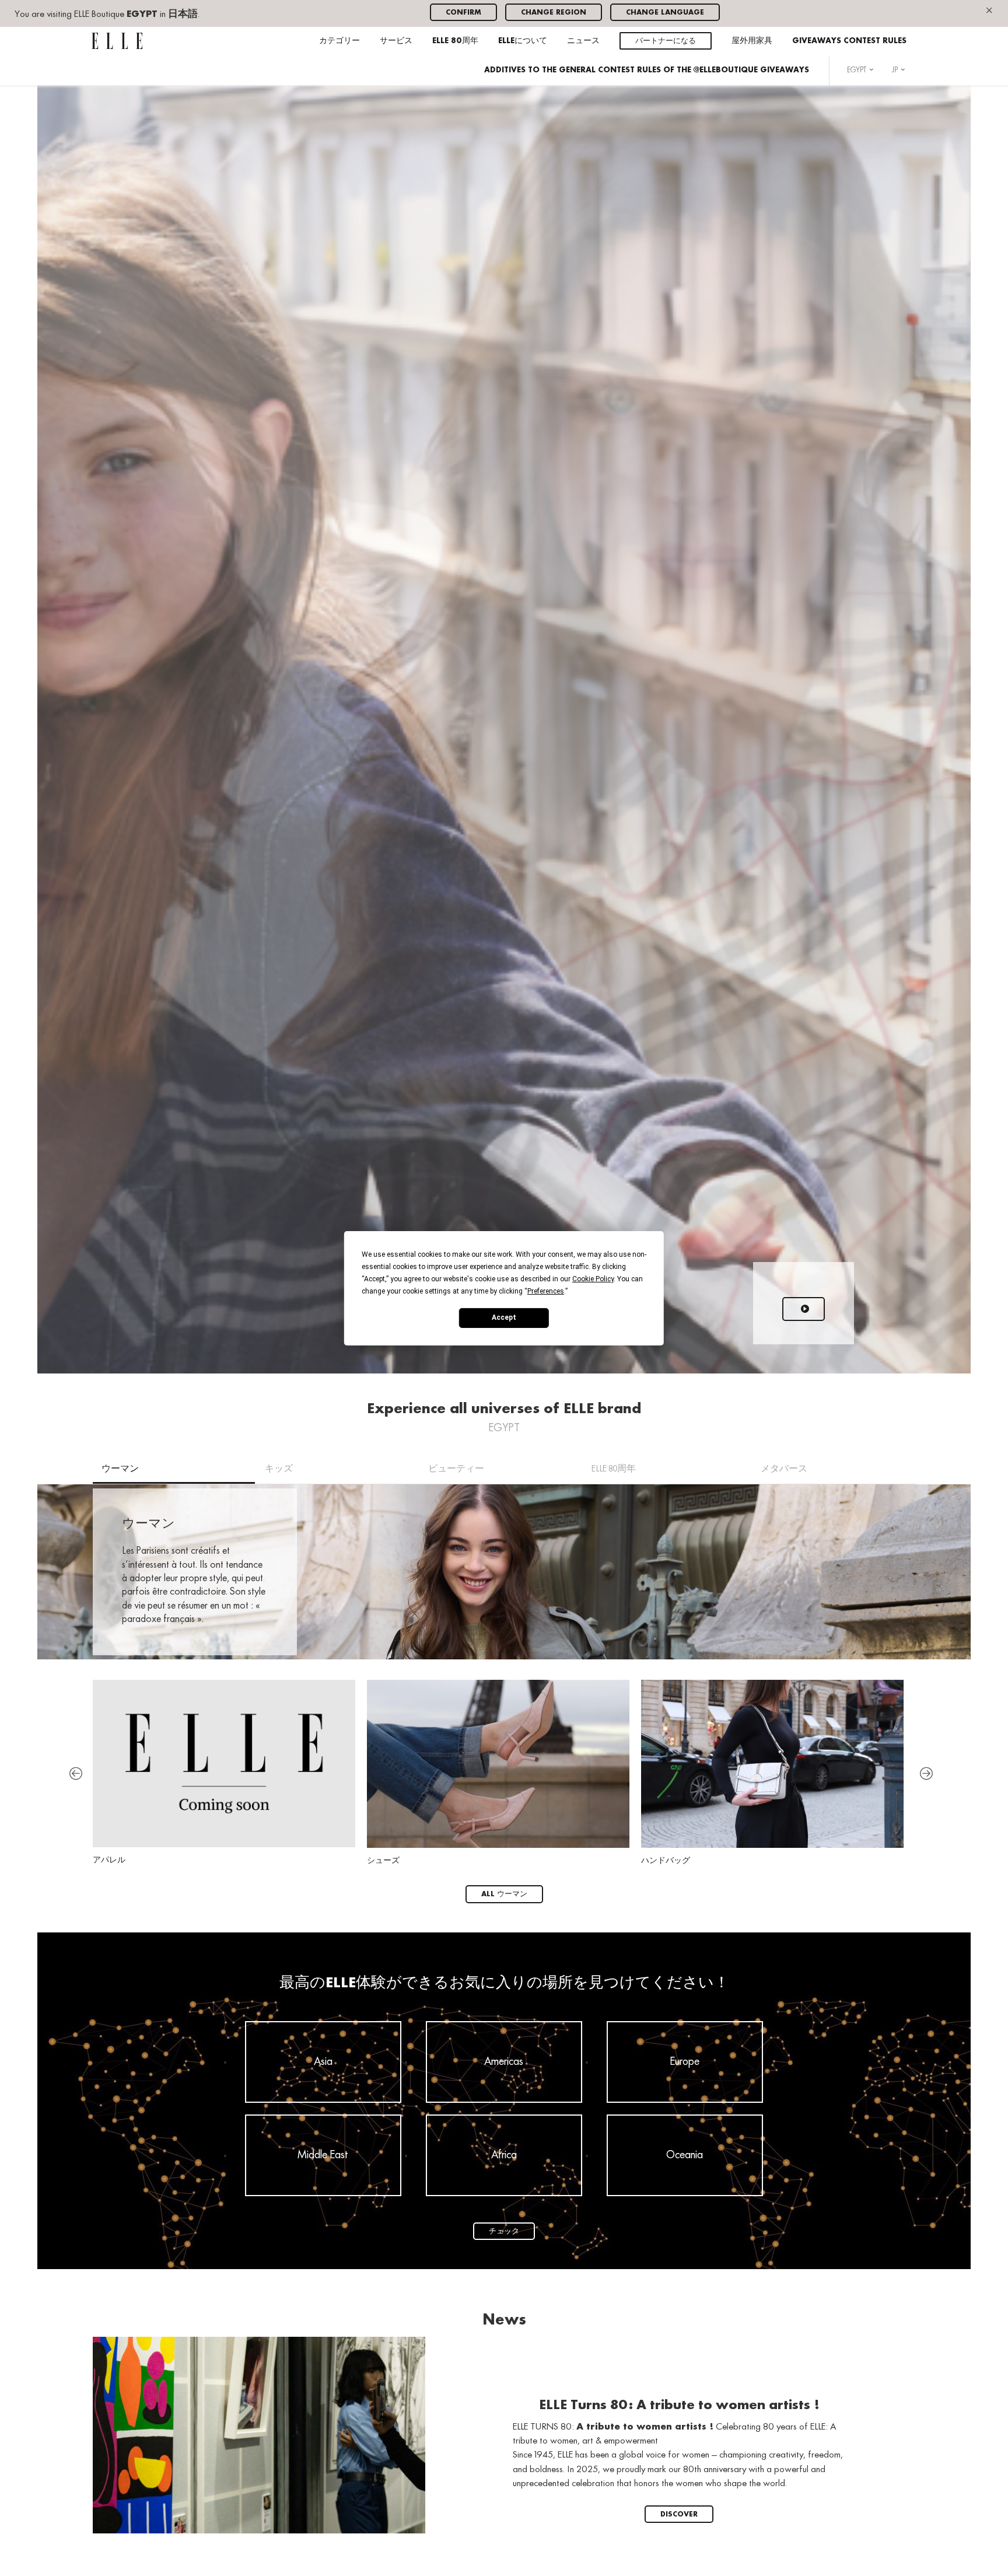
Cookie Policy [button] (593, 1278)
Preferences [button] (546, 1291)
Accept (504, 1317)
